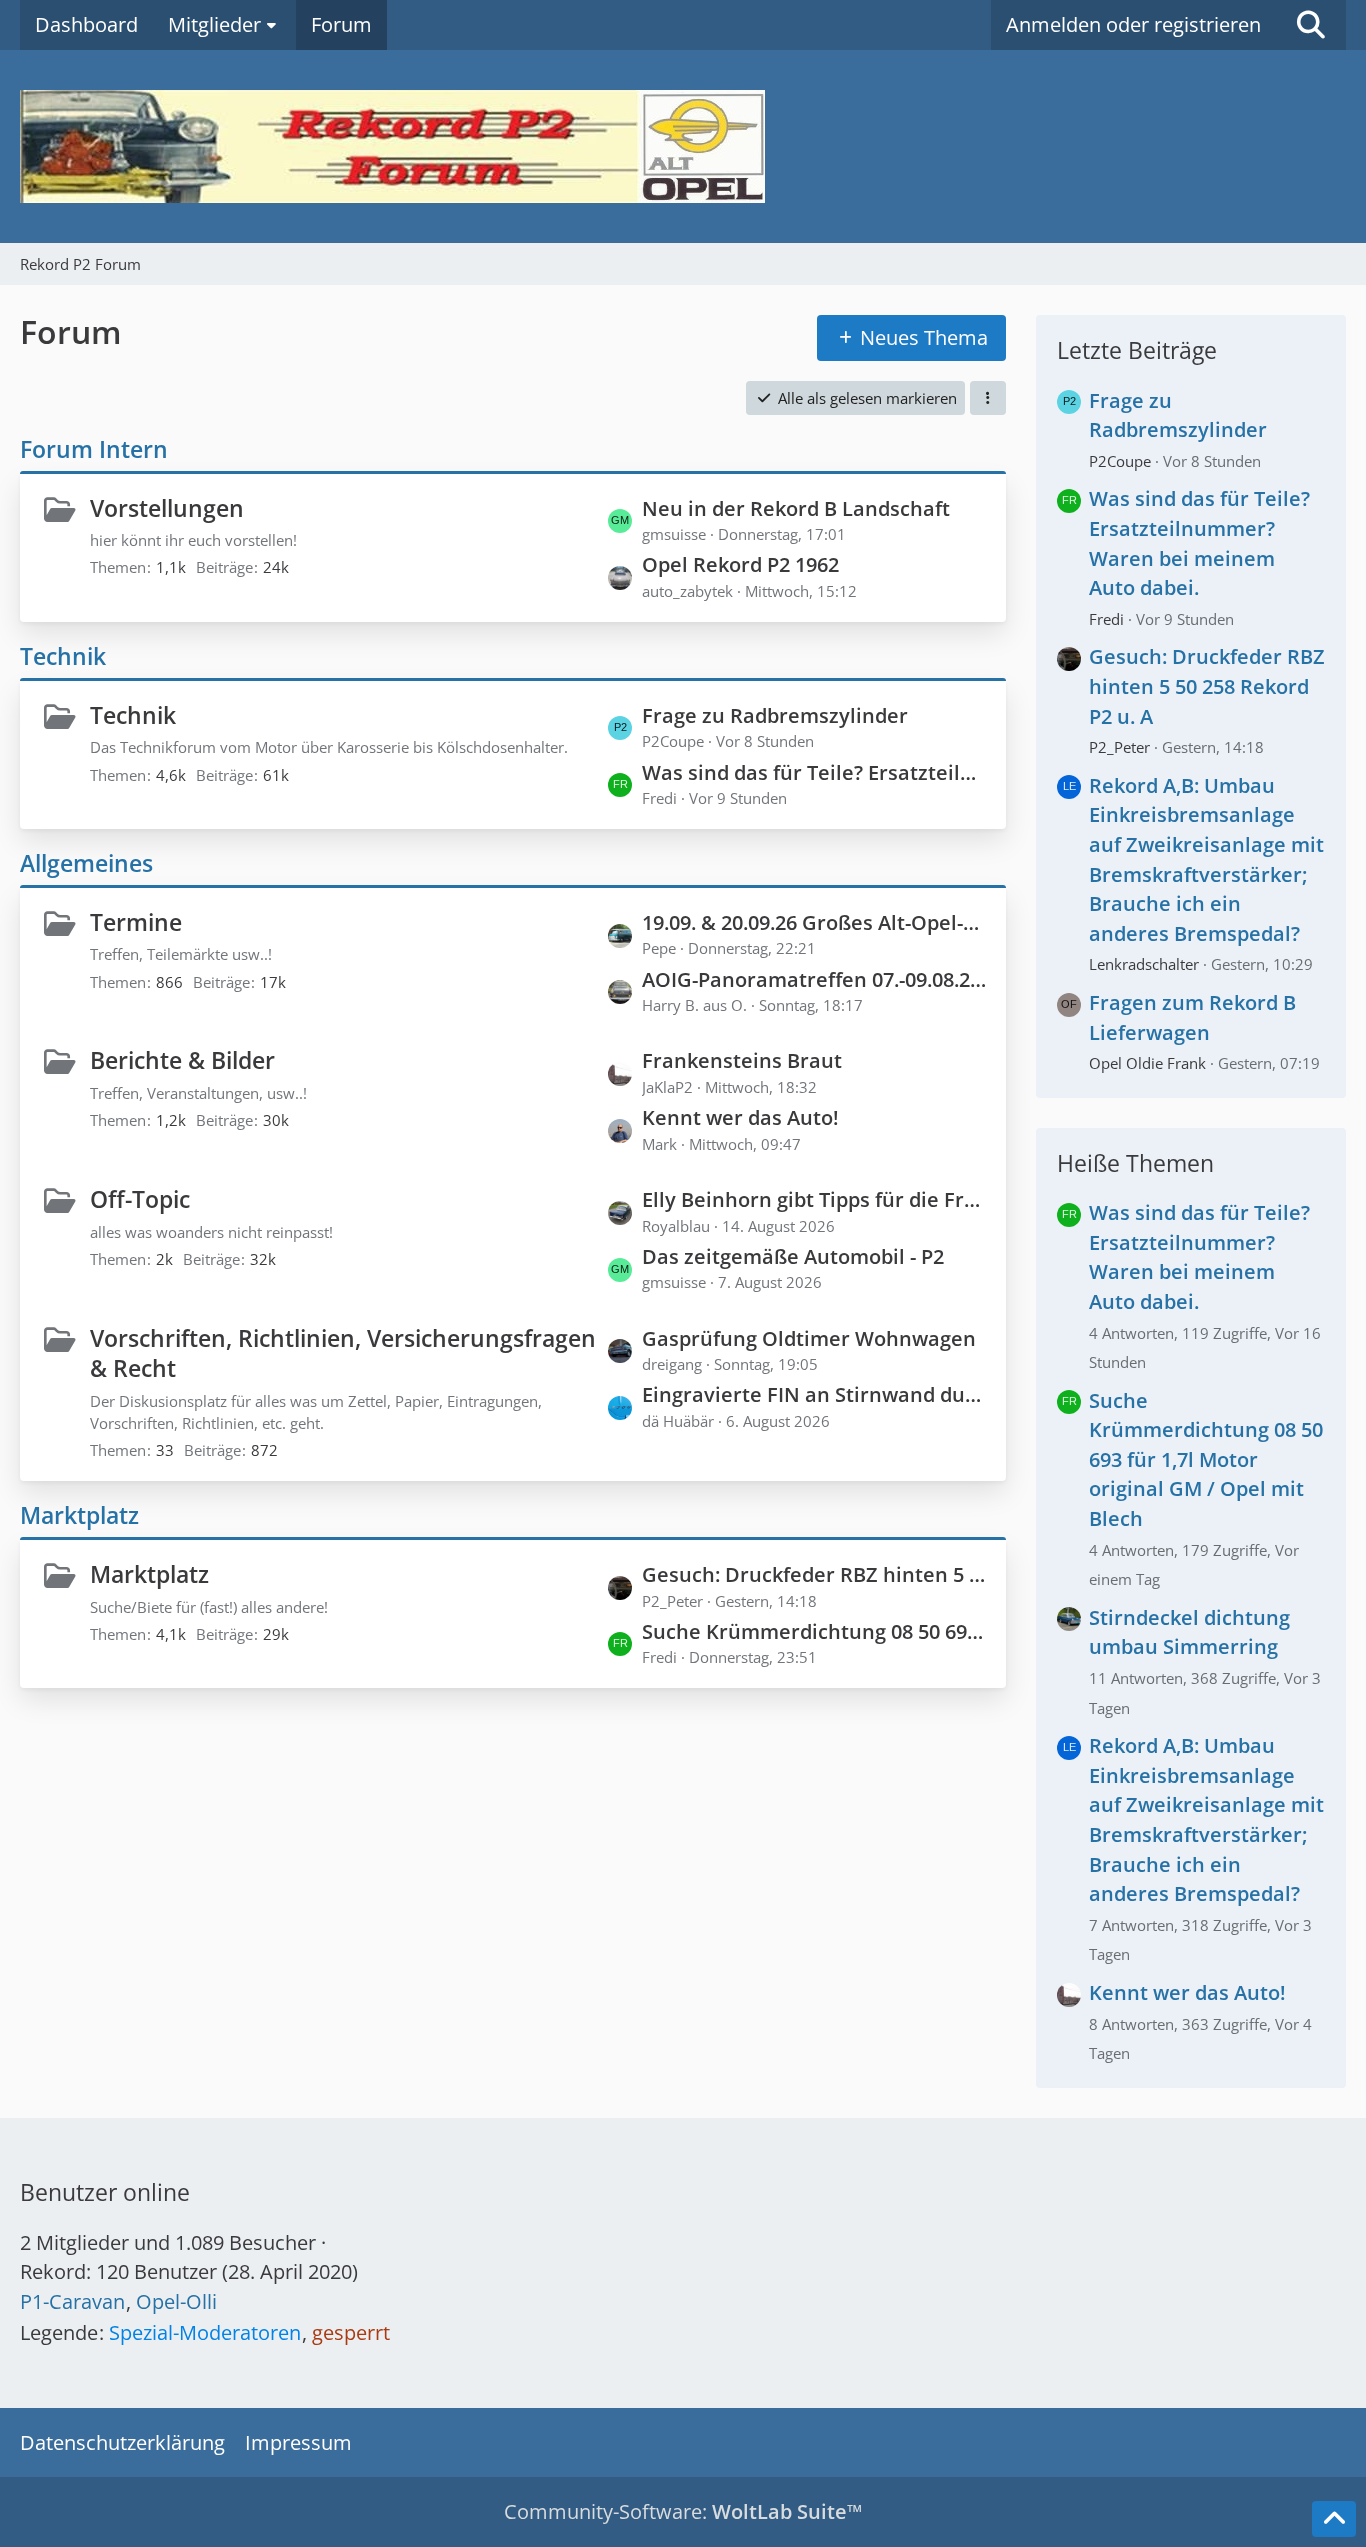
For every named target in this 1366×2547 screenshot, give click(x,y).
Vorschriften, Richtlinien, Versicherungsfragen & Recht (343, 1353)
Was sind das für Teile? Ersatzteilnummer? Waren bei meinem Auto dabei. (814, 772)
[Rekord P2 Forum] (683, 146)
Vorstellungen (167, 508)
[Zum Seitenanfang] (1334, 2519)
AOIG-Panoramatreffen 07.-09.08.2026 (814, 979)
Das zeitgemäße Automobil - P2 (793, 1256)
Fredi (1106, 619)
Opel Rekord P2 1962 (740, 564)
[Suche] (1311, 25)
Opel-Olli (176, 2301)
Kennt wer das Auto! (740, 1117)
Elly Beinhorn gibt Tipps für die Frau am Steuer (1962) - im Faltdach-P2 (814, 1199)
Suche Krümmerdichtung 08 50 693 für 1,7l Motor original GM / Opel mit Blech (814, 1631)
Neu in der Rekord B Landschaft (796, 508)
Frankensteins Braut (742, 1060)
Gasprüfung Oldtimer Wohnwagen (809, 1338)
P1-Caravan (72, 2301)
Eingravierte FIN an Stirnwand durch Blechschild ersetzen (814, 1394)
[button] (988, 398)
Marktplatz (79, 1515)
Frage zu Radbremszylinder (775, 715)
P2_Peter (1119, 747)
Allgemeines (86, 863)
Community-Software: (683, 2511)
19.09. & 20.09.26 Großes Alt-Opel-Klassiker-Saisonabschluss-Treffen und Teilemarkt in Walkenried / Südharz (814, 922)
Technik (63, 656)
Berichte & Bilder (182, 1060)
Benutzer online (105, 2192)
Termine (136, 922)
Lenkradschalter (1144, 964)
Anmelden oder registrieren (1133, 24)
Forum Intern (94, 449)
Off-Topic (140, 1199)
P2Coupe (1120, 461)
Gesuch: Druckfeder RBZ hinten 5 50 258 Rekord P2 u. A (814, 1574)
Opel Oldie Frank (1147, 1063)
